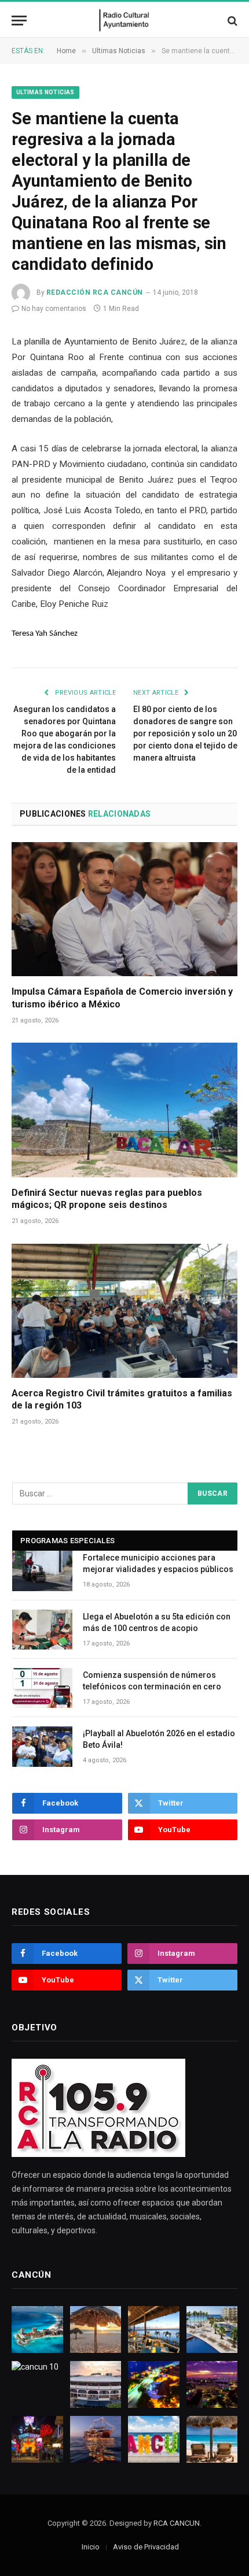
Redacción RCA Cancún (95, 292)
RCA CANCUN (177, 2523)
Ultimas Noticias (45, 92)
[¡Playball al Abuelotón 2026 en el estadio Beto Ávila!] (42, 1746)
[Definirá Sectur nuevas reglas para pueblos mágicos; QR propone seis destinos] (124, 1110)
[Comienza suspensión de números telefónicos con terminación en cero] (42, 1688)
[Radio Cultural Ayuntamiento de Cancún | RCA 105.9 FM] (125, 21)
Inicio (91, 2547)
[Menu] (19, 21)
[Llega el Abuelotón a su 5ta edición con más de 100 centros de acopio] (42, 1630)
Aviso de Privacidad (146, 2547)
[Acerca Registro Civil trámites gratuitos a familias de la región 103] (124, 1311)
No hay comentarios (54, 309)
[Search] (231, 21)
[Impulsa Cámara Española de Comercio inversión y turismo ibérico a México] (124, 909)
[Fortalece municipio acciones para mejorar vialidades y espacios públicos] (42, 1571)
